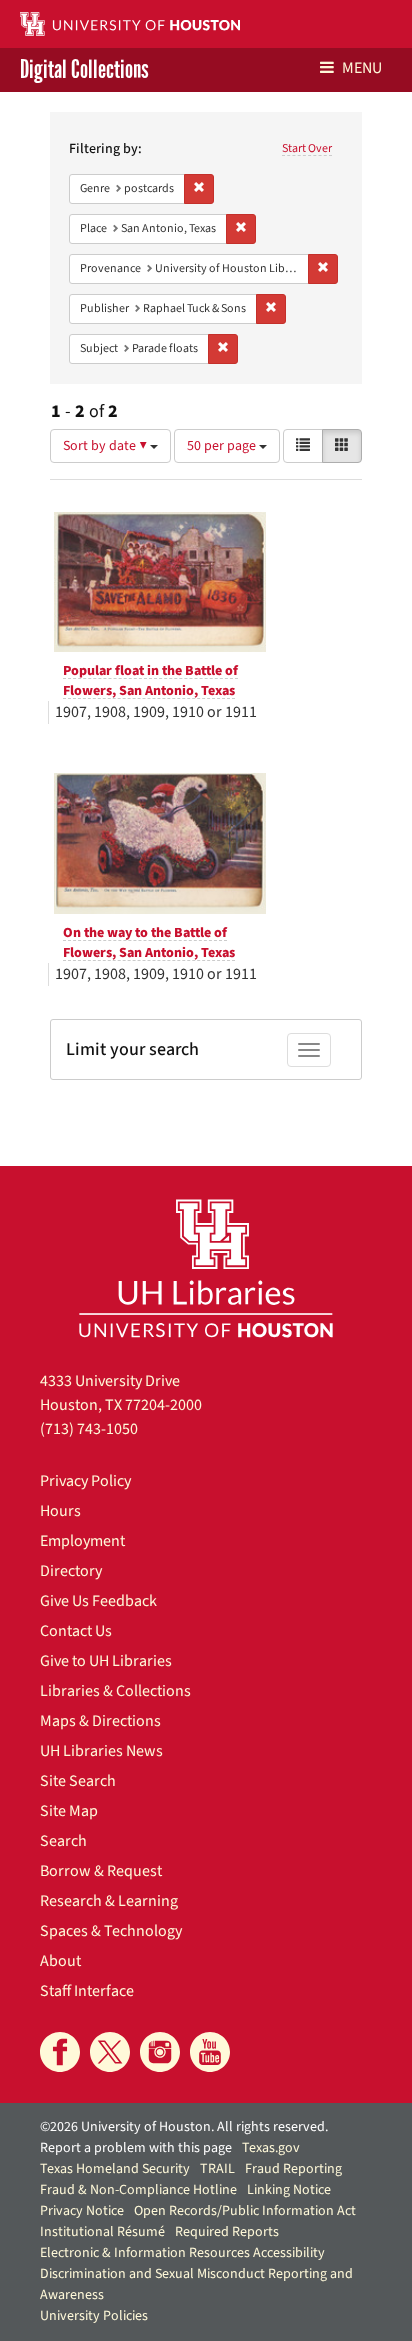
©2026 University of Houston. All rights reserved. (184, 2127)
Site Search (78, 1781)
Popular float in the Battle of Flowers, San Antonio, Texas (150, 681)
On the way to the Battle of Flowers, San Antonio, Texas (149, 943)
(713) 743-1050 (89, 1429)
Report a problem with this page (136, 2148)
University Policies (94, 2316)
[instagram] (160, 2052)
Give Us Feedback (98, 1601)
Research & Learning (109, 1901)
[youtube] (210, 2052)
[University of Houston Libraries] (206, 1267)
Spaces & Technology (111, 1931)
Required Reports (227, 2232)
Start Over (307, 148)
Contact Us (76, 1631)
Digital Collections (84, 70)
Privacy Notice (82, 2211)
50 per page (223, 446)
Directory (71, 1571)
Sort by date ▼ (106, 446)
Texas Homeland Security (115, 2169)
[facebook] (60, 2052)
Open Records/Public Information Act (245, 2211)
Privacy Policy (85, 1481)
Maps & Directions (100, 1721)
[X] (110, 2052)
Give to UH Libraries (106, 1661)
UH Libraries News (101, 1751)
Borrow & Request (101, 1871)
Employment (82, 1541)
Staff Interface (87, 1991)
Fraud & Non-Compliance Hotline (138, 2190)
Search (63, 1841)
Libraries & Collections (115, 1691)
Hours (60, 1511)
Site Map (69, 1811)
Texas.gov (271, 2148)
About (60, 1961)
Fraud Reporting (293, 2169)
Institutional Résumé (102, 2232)
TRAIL (217, 2169)
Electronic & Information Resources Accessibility (182, 2253)
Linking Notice (289, 2190)
